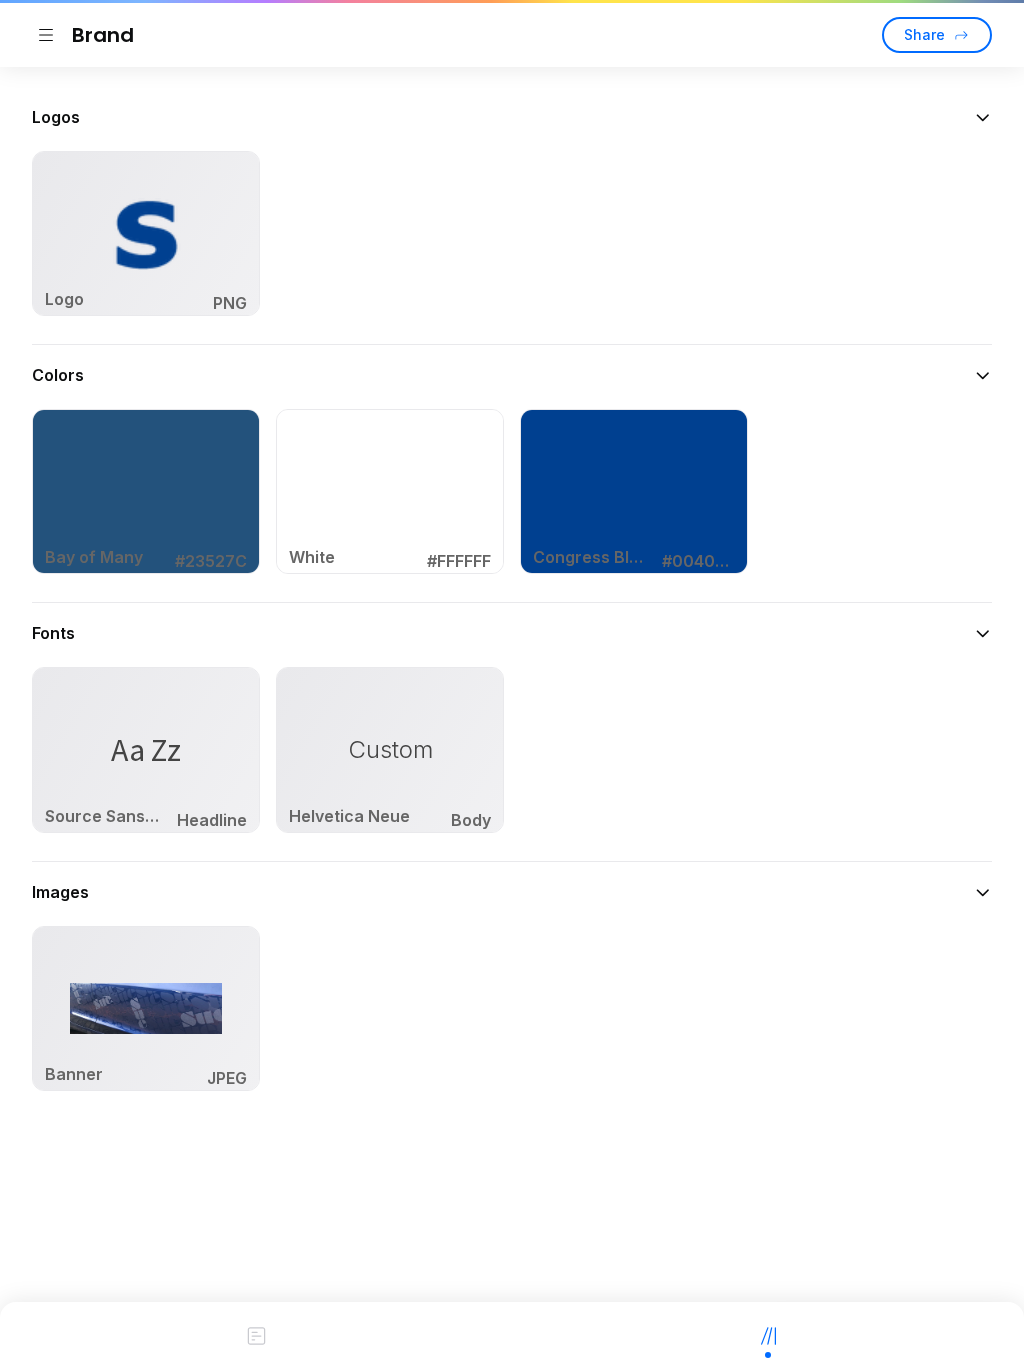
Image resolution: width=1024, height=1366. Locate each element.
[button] (512, 117)
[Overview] (256, 1334)
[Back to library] (46, 35)
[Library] (768, 1334)
